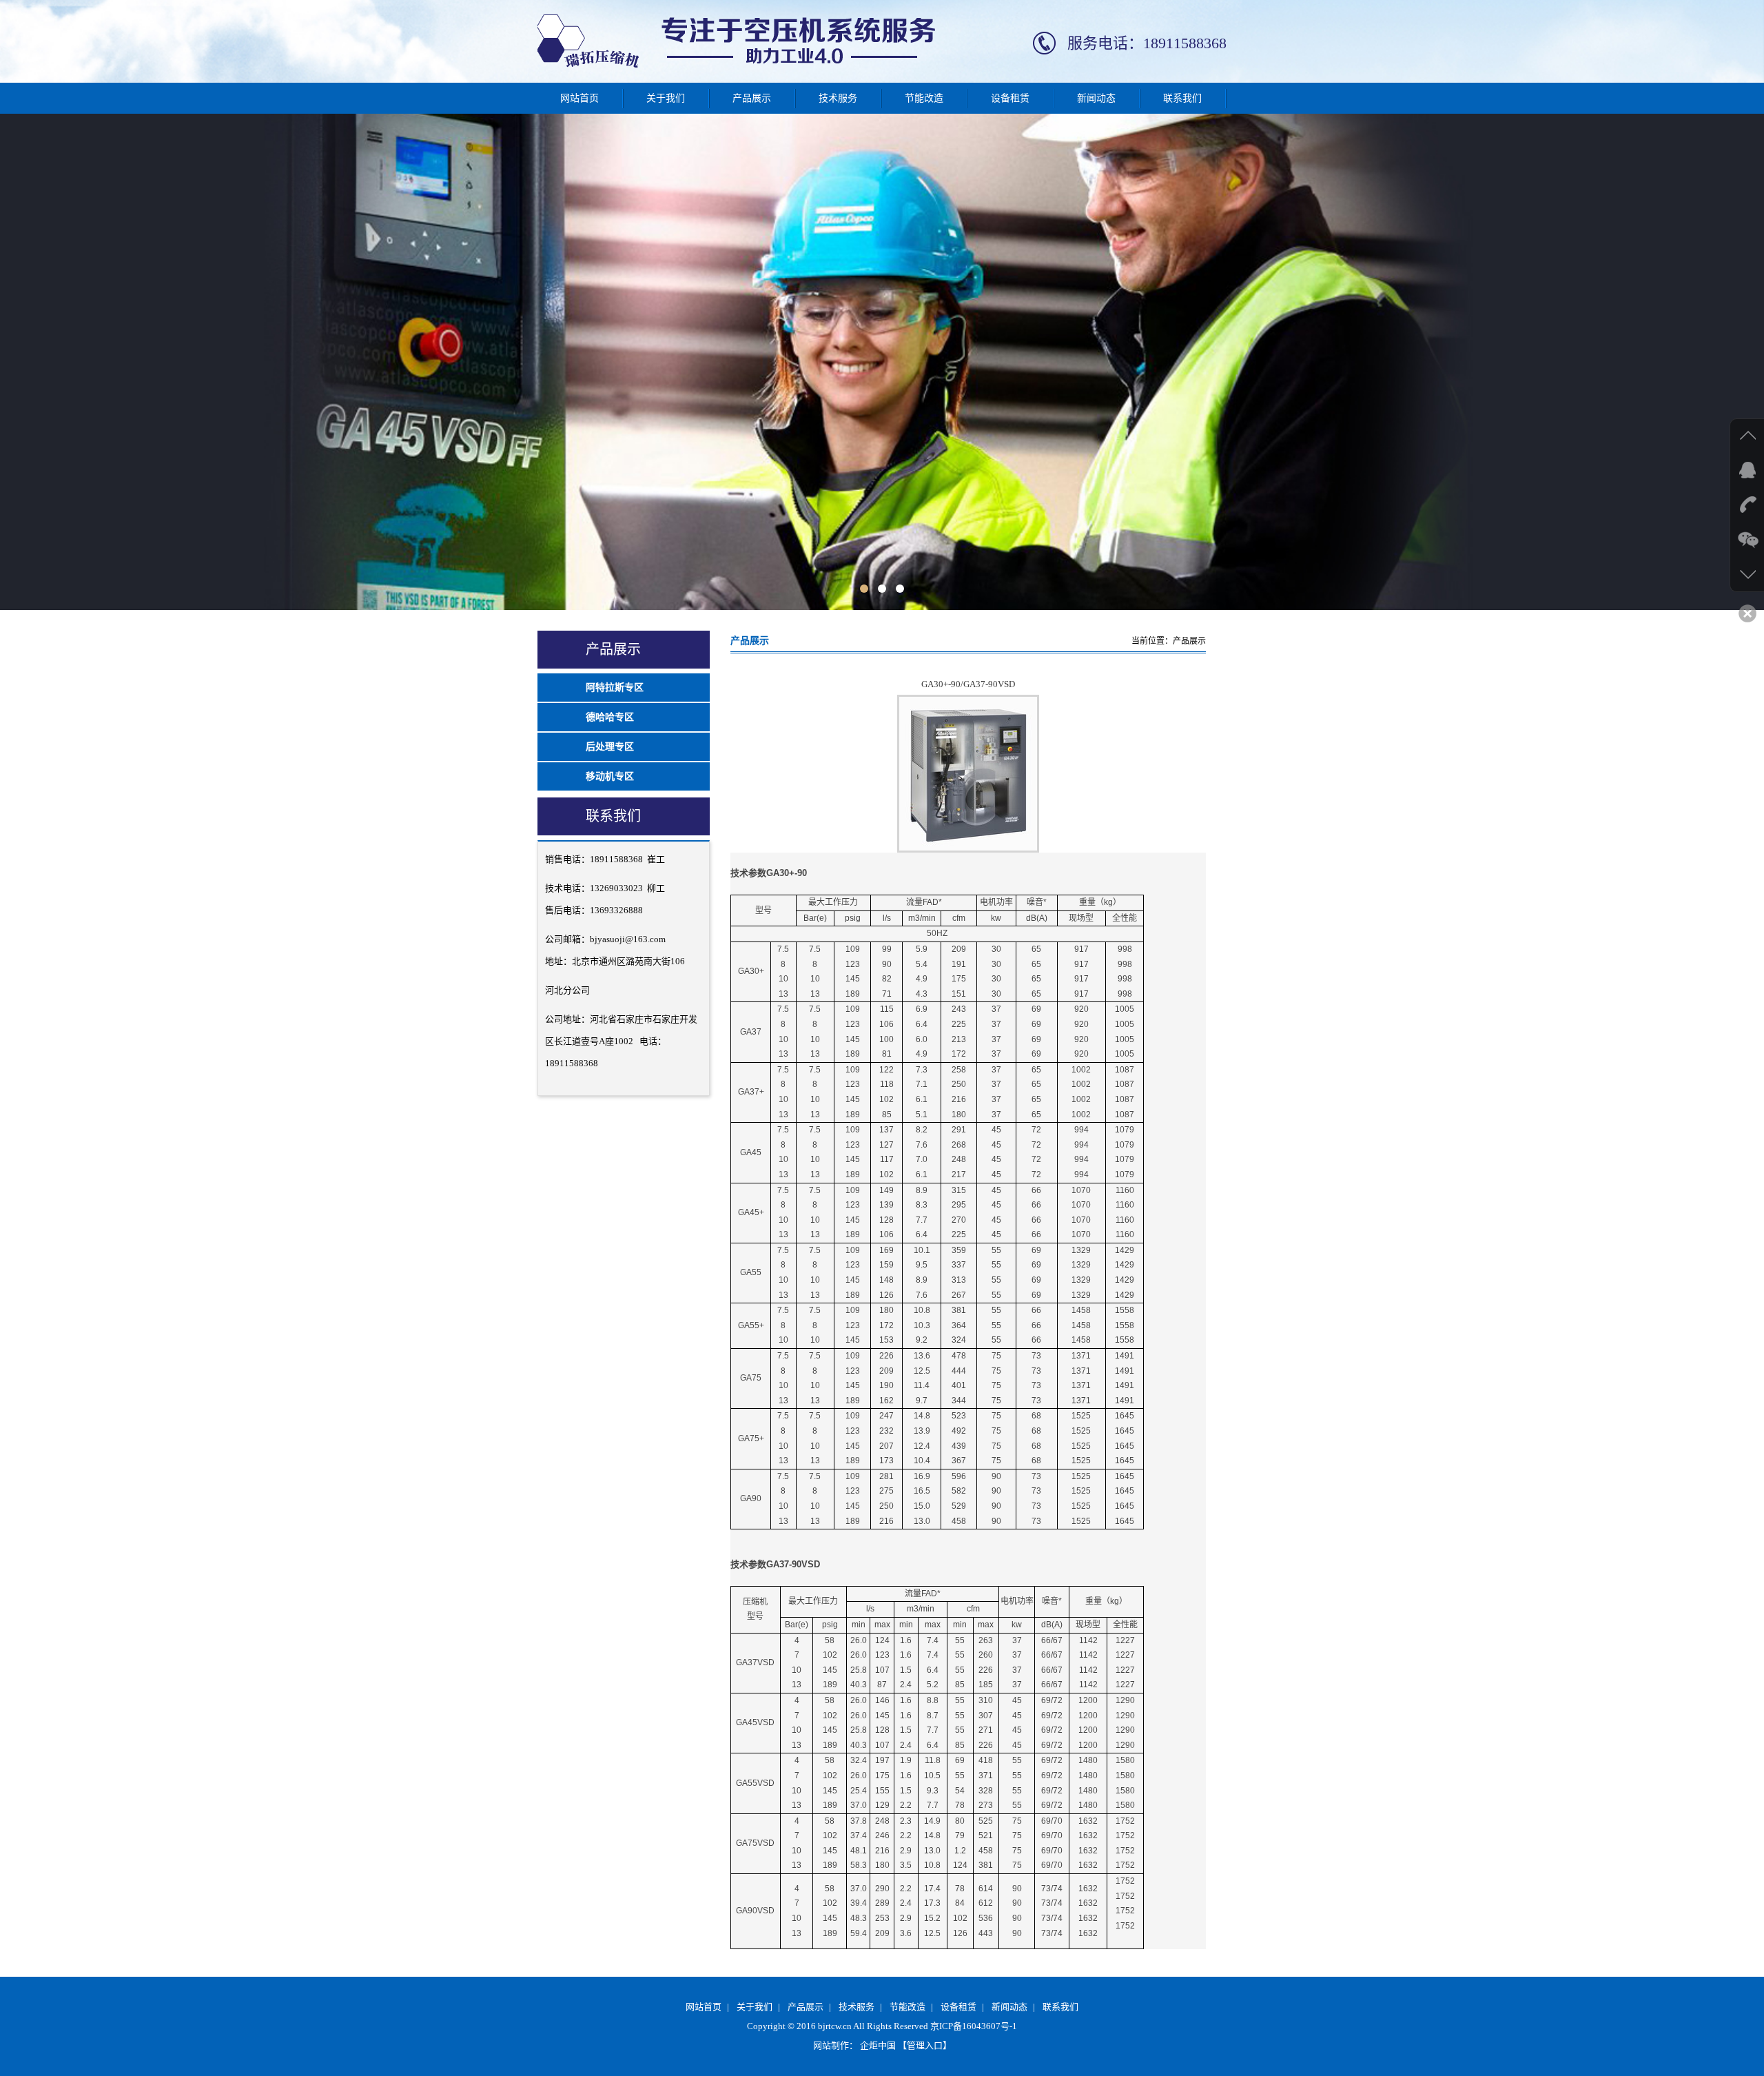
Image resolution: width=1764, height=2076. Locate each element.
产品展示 (752, 98)
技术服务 (838, 98)
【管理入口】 (925, 2045)
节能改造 (924, 98)
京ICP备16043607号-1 (974, 2026)
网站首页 (580, 98)
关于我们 (666, 98)
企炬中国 (878, 2045)
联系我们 (1182, 98)
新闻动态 (1096, 98)
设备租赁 (1010, 98)
